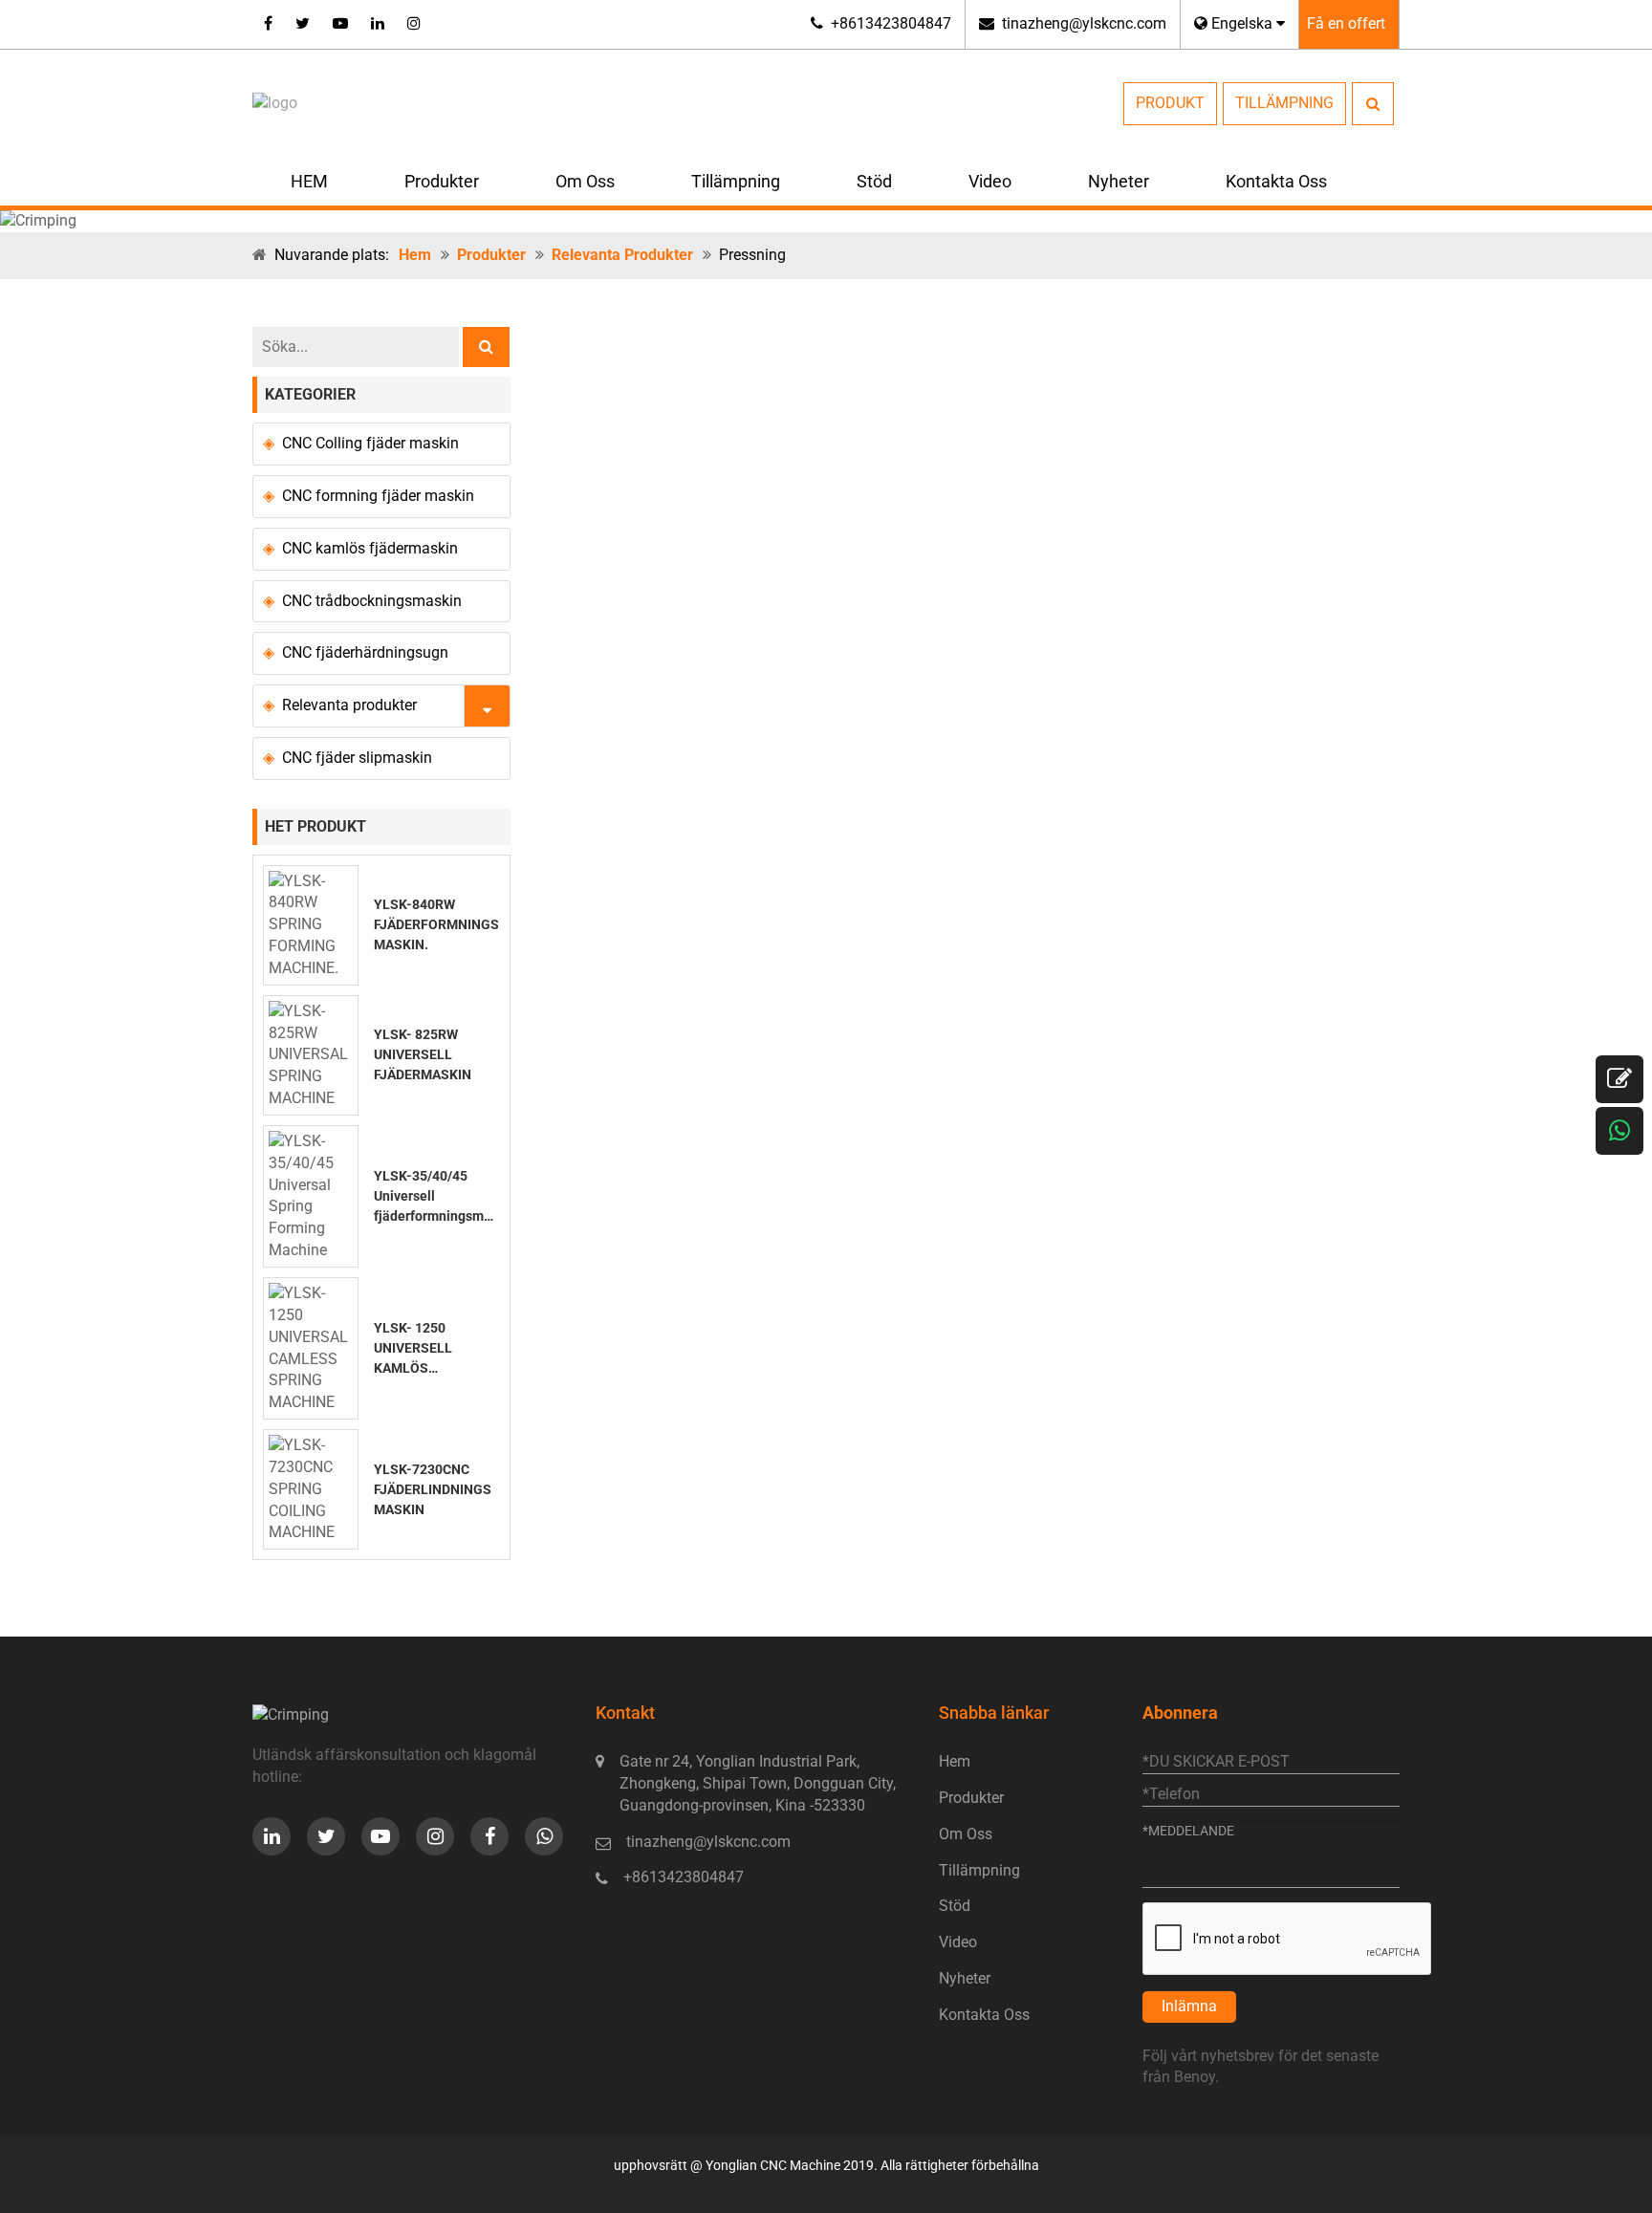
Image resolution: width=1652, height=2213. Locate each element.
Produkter (442, 181)
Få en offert (1346, 23)
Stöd (874, 181)
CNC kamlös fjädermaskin (370, 548)
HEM (309, 181)
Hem (415, 255)
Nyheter (1119, 181)
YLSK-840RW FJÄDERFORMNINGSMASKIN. (436, 924)
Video (990, 181)
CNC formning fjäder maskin (378, 496)
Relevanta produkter (622, 255)
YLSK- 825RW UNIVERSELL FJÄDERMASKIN (423, 1054)
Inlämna (1189, 2006)
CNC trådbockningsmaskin (372, 601)
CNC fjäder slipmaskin (357, 758)
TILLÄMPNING (1284, 103)
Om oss (585, 181)
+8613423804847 (891, 23)
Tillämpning (736, 181)
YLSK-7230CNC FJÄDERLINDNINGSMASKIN (433, 1489)
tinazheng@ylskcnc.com (1084, 23)
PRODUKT (1170, 103)
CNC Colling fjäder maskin (370, 443)
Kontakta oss (1276, 181)
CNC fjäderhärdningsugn (365, 652)
